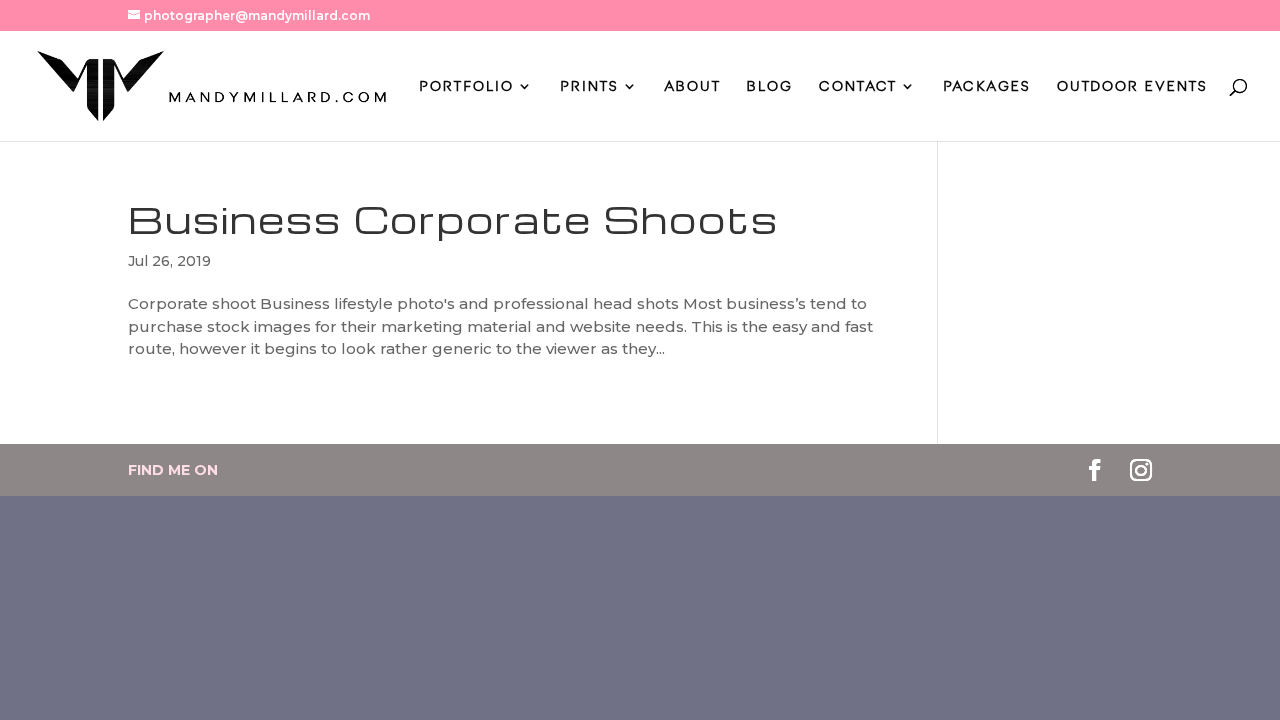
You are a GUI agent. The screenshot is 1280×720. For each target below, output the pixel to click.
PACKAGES (987, 86)
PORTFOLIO (466, 86)
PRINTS (589, 86)
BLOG (770, 86)
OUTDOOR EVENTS (1132, 86)
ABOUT (693, 86)
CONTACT (858, 86)
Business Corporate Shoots (453, 219)
